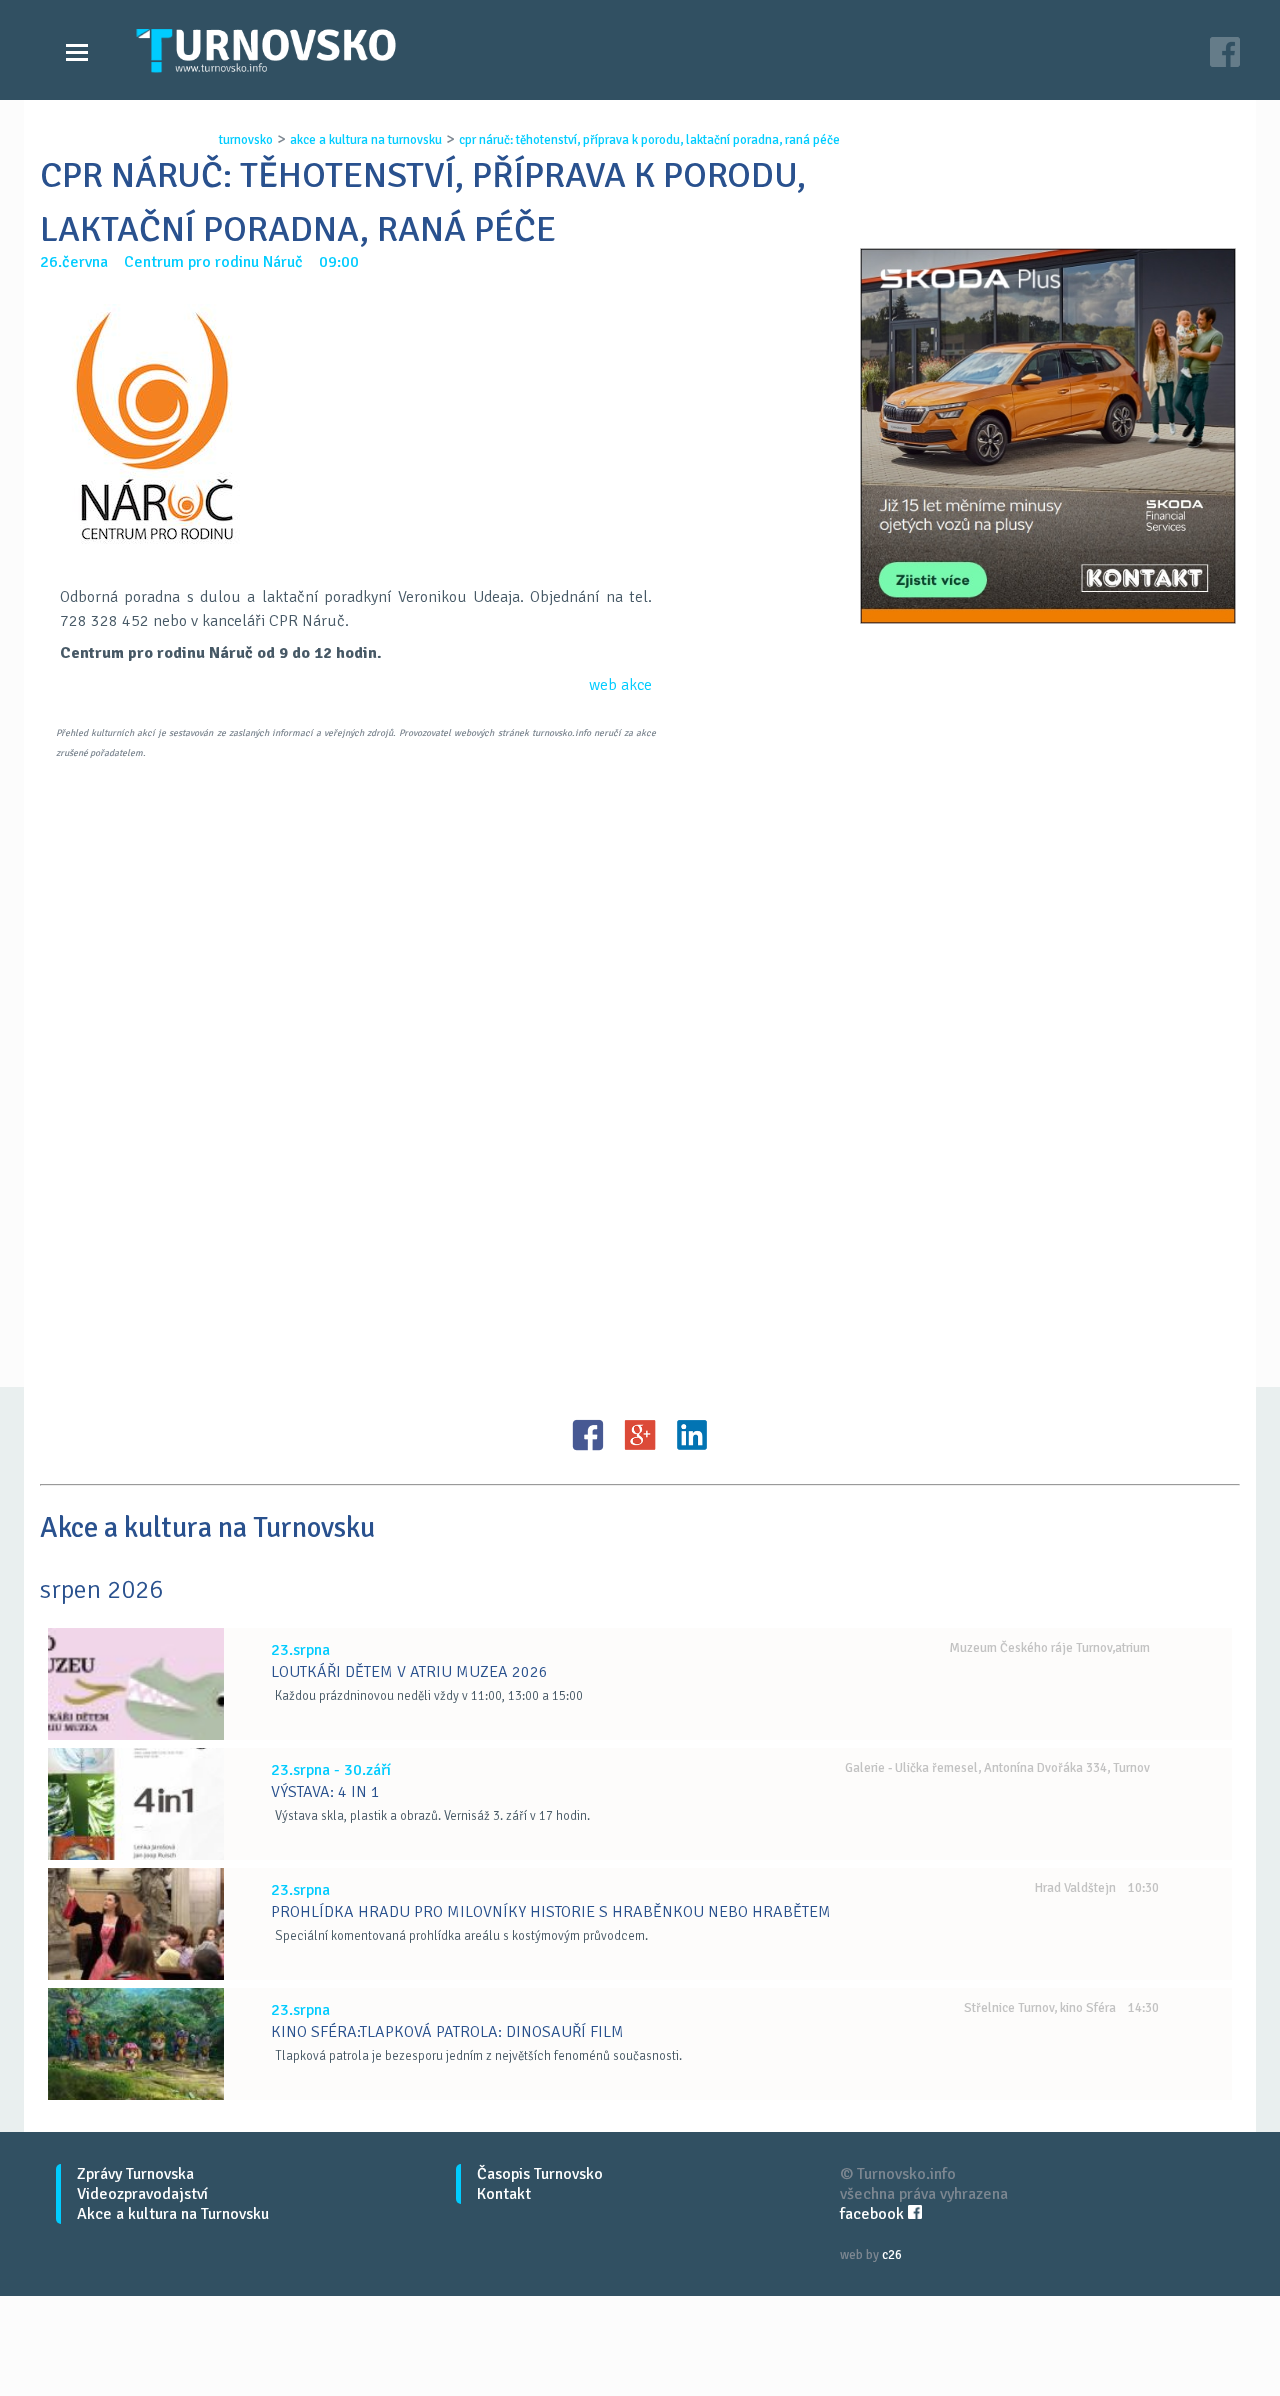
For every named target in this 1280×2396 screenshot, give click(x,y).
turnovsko (246, 140)
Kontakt (504, 2194)
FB (588, 1435)
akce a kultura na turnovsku (366, 140)
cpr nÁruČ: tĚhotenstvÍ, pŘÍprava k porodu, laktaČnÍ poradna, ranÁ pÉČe (649, 140)
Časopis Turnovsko (540, 2174)
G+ (640, 1435)
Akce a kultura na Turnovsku (173, 2214)
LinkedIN (692, 1435)
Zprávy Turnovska (135, 2174)
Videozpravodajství (142, 2194)
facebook (874, 2214)
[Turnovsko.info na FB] (1225, 54)
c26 (892, 2255)
